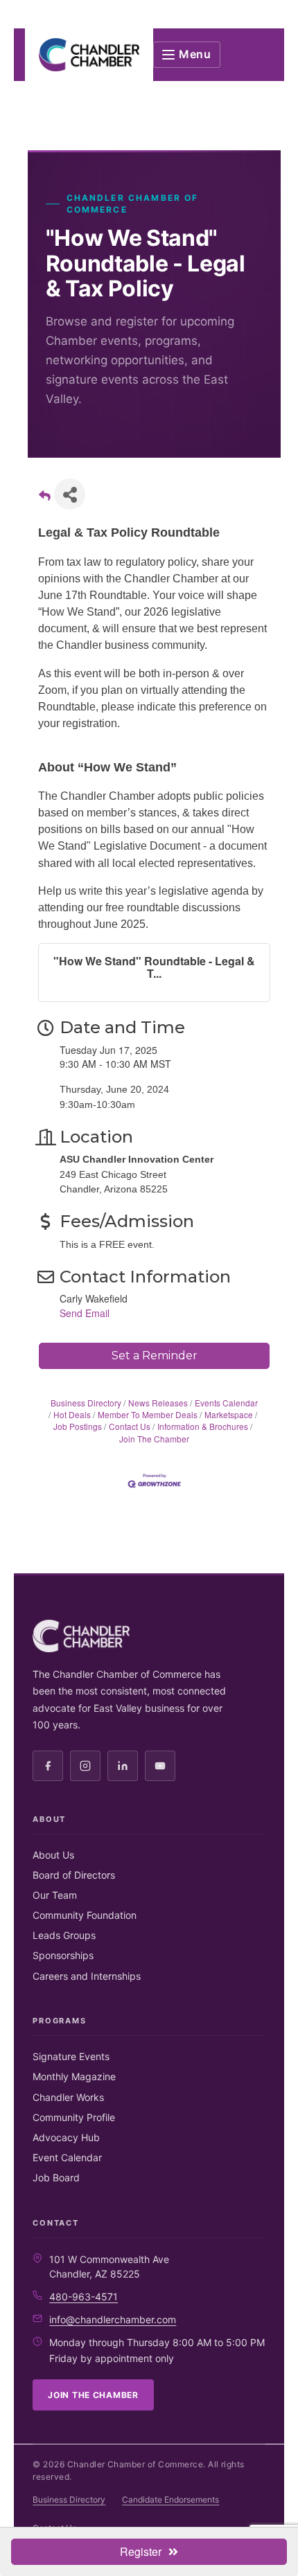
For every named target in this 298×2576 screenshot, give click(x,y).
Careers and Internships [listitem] (87, 1976)
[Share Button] (70, 494)
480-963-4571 (84, 2297)
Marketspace (229, 1414)
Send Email (85, 1313)
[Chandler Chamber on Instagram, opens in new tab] (85, 1766)
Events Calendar (226, 1403)
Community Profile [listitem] (74, 2117)
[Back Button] (45, 498)
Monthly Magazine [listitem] (74, 2076)
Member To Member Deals (148, 1414)
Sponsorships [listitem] (63, 1955)
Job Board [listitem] (56, 2177)
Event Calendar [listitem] (67, 2157)
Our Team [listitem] (55, 1895)
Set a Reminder (155, 1356)
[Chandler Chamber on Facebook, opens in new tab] (48, 1766)
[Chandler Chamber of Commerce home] (89, 55)
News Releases (158, 1403)
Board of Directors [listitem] (74, 1875)
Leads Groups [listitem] (64, 1935)
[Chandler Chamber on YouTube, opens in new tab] (160, 1766)
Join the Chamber (93, 2395)
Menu (195, 54)
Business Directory (86, 1403)
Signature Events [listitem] (71, 2056)
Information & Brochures (203, 1426)
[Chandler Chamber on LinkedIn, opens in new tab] (123, 1766)
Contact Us (130, 1426)
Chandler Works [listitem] (68, 2097)
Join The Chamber (154, 1438)
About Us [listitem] (53, 1855)
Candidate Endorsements (170, 2499)
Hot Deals (72, 1414)
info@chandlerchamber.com (113, 2319)
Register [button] (141, 2551)
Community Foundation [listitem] (85, 1915)
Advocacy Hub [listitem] (66, 2137)
